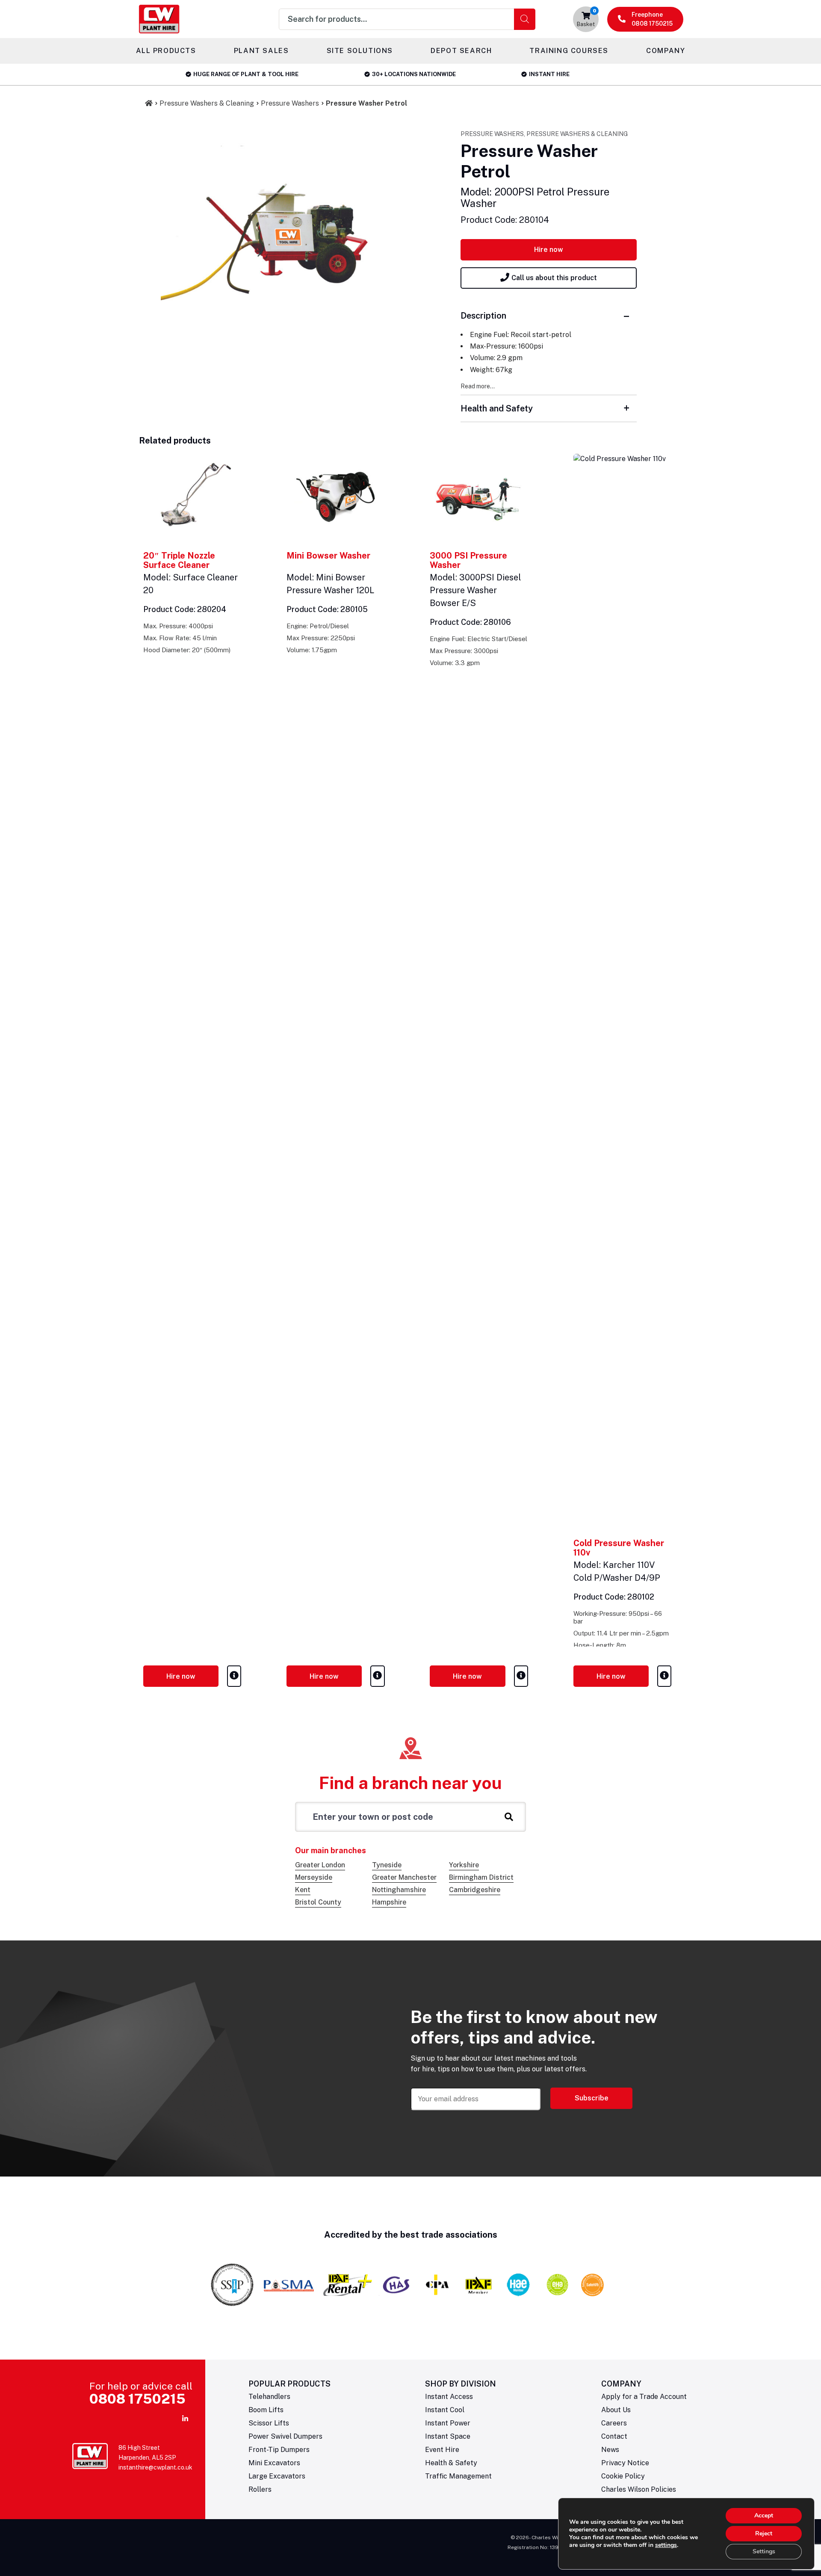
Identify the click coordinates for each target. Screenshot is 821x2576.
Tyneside (387, 1865)
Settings (764, 2551)
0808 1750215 (137, 2399)
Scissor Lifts (269, 2423)
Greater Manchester (404, 1877)
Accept (764, 2515)
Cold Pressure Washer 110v (619, 1548)
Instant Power (448, 2423)
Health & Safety (451, 2463)
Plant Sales (261, 51)
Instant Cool (445, 2410)
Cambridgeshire (475, 1890)
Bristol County (318, 1902)
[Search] (525, 19)
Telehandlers (269, 2397)
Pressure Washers (290, 103)
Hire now (549, 250)
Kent (303, 1890)
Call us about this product (554, 278)
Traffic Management (458, 2476)
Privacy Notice (625, 2463)
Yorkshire (464, 1865)
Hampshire (389, 1902)
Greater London (320, 1865)
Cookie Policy (623, 2476)
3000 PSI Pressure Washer (468, 560)
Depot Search (461, 51)
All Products (166, 51)
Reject (764, 2533)
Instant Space (448, 2436)
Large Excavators (277, 2476)
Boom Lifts (266, 2410)
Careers (614, 2423)
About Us (616, 2410)
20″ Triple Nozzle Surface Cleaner (179, 560)
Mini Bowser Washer (328, 556)
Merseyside (314, 1877)
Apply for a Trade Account (644, 2397)
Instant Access (449, 2397)
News (610, 2450)
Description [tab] (483, 316)
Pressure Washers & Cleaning (207, 103)
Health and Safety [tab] (497, 408)
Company (666, 51)
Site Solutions (360, 51)
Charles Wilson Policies (639, 2489)
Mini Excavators (274, 2463)
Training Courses (569, 51)
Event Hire (442, 2450)
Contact (614, 2436)
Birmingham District (481, 1877)
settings (666, 2545)
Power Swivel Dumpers (285, 2436)
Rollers (260, 2489)
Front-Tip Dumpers (279, 2450)
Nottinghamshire (399, 1890)
